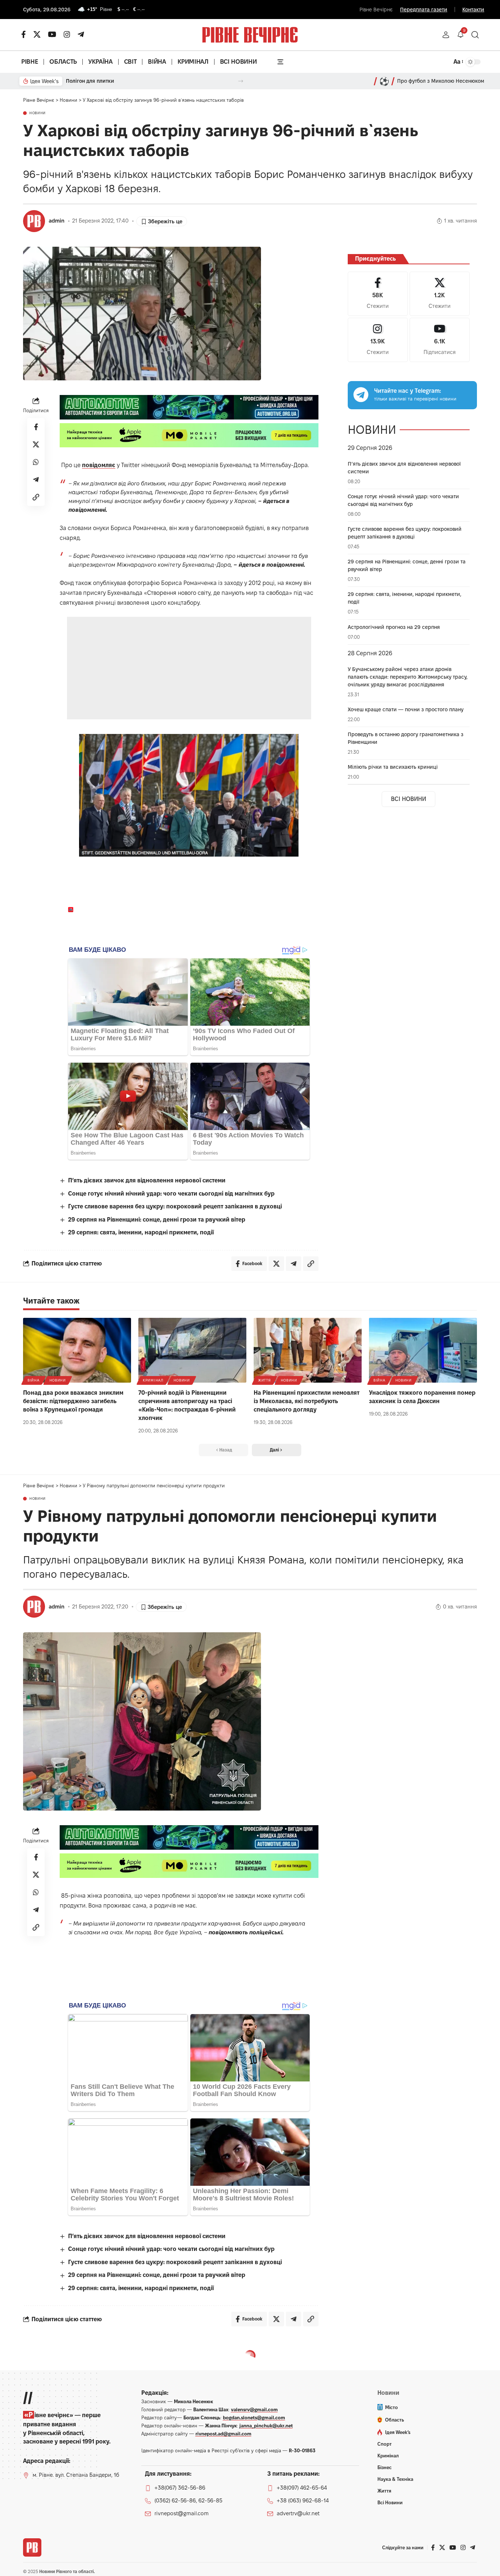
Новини (38, 113)
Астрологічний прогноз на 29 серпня (394, 627)
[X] (37, 34)
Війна (33, 1380)
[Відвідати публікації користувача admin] (34, 221)
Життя (264, 1380)
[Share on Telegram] (36, 480)
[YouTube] (52, 34)
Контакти (473, 10)
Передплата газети (424, 10)
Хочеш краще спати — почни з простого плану (406, 709)
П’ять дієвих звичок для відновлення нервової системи (147, 1180)
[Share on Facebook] (36, 427)
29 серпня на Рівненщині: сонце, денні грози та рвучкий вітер (157, 1220)
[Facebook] (378, 294)
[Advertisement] (189, 668)
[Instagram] (378, 340)
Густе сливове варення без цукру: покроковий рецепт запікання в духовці (175, 1206)
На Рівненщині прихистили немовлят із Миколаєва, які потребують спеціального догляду (307, 1401)
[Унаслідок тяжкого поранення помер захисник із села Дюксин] (423, 1350)
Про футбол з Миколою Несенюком (441, 81)
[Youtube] (440, 340)
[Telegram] (81, 34)
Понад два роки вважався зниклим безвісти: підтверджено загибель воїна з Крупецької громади (73, 1401)
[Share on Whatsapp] (36, 462)
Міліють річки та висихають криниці (393, 767)
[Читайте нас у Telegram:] (361, 395)
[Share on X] (36, 444)
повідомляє (99, 465)
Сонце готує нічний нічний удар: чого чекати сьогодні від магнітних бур (171, 1194)
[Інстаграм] (67, 34)
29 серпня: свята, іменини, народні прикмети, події (141, 1232)
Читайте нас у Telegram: (408, 391)
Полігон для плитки (90, 81)
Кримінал (153, 1380)
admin (57, 221)
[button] (446, 35)
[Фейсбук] (24, 34)
